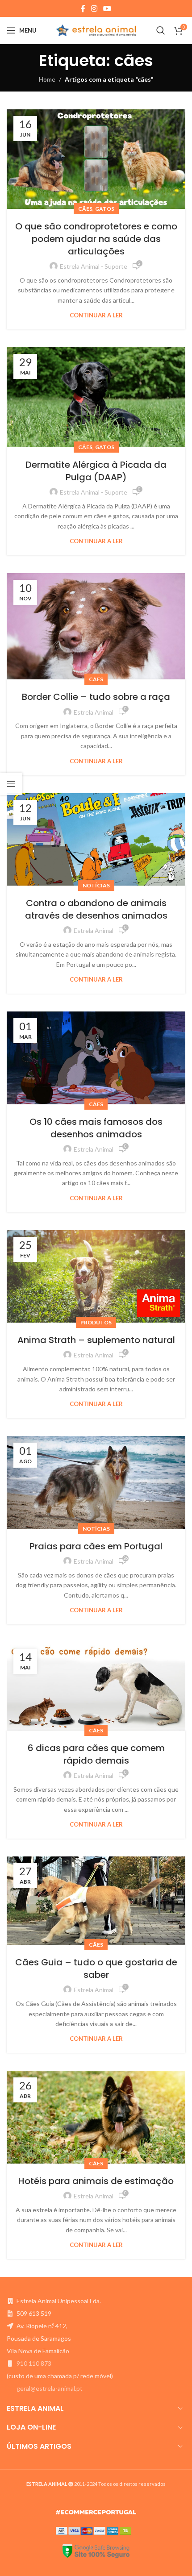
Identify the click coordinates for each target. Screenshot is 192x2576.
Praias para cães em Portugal (96, 1546)
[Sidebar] (11, 784)
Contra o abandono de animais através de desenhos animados (96, 909)
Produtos (96, 1322)
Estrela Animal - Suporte (94, 266)
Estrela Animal (94, 712)
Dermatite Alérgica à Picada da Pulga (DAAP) (96, 471)
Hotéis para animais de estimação (96, 2181)
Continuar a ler (96, 315)
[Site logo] (96, 30)
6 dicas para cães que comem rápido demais (96, 1754)
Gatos (105, 209)
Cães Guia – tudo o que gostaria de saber (96, 1968)
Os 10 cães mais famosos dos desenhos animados (96, 1128)
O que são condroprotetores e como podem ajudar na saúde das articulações (96, 239)
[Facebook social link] (83, 8)
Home (47, 79)
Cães (85, 209)
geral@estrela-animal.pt (50, 2388)
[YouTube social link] (107, 8)
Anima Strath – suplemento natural (96, 1340)
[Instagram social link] (94, 8)
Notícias (96, 885)
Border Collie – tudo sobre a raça (96, 697)
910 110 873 (34, 2363)
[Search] (161, 30)
